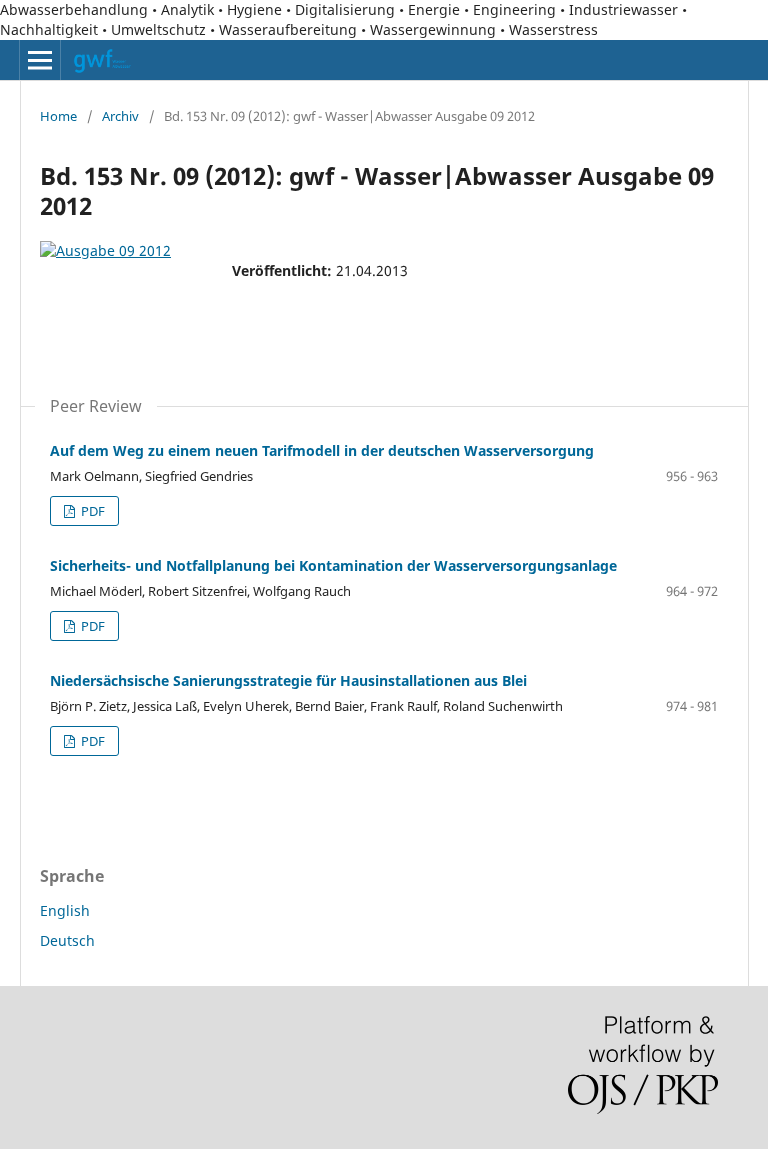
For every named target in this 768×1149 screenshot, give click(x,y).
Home (58, 116)
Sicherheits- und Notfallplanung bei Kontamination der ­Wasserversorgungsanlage (333, 565)
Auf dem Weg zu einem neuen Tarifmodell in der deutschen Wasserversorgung (322, 450)
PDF (91, 511)
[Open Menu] (40, 60)
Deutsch (67, 940)
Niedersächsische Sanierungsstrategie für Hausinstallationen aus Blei (288, 680)
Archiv (120, 116)
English (65, 910)
